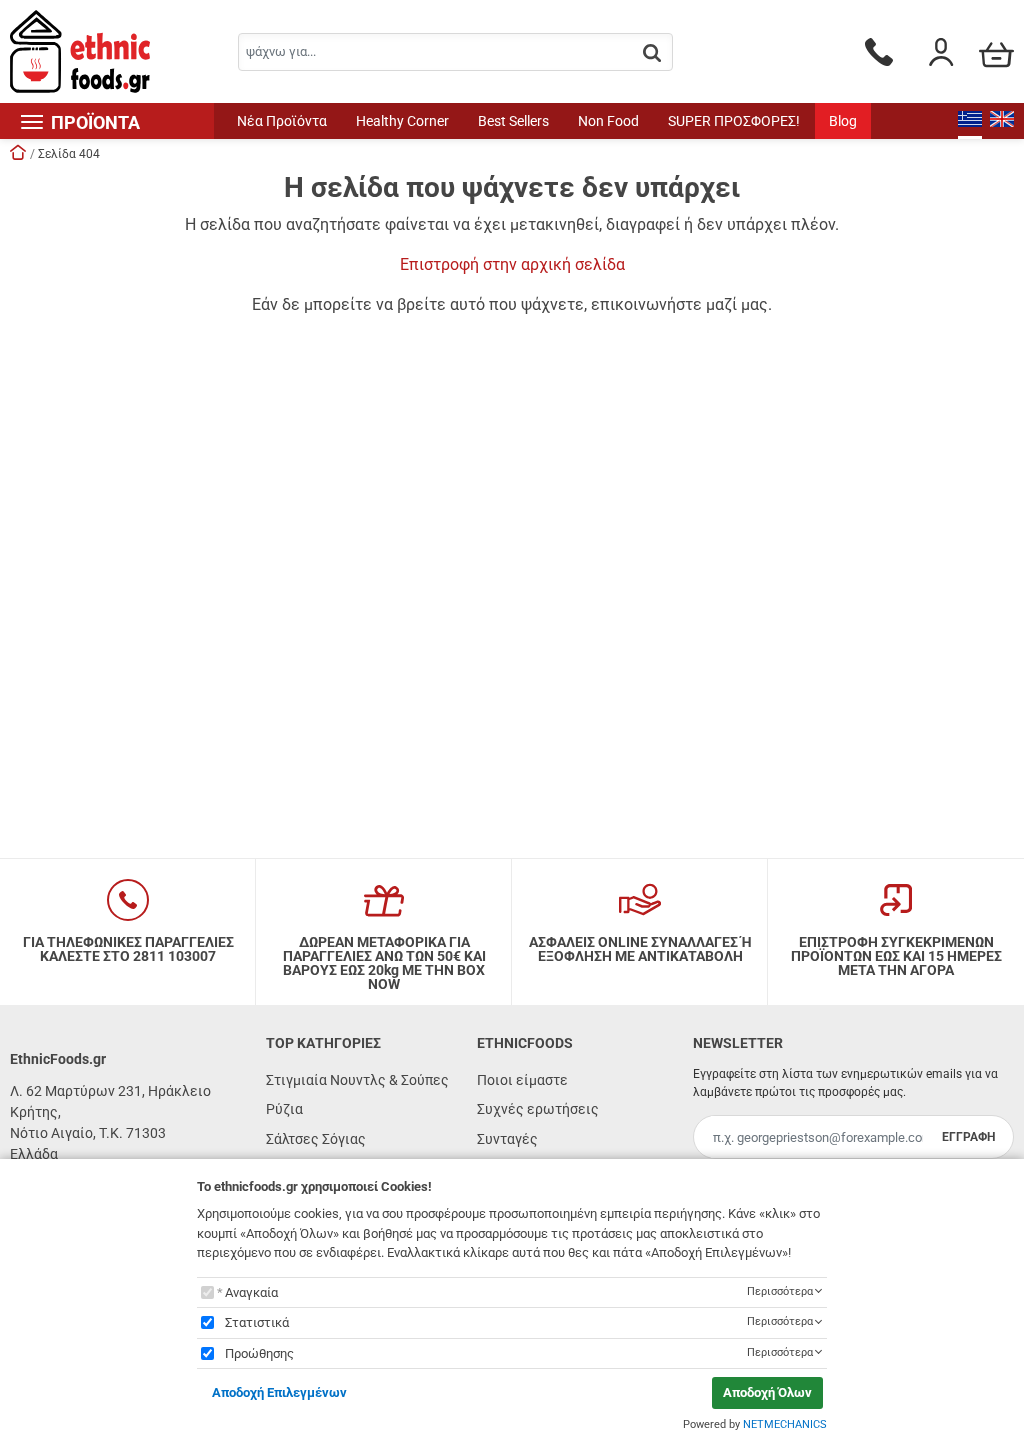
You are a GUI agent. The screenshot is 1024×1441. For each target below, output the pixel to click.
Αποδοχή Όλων (767, 1392)
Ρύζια (284, 1109)
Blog (843, 121)
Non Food (608, 121)
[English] (1002, 121)
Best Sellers (513, 121)
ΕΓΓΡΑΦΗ (968, 1137)
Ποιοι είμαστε (522, 1080)
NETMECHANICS (785, 1424)
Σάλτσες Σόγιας (316, 1139)
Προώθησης (259, 1353)
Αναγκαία (251, 1292)
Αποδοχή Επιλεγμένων (279, 1392)
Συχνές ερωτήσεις (538, 1109)
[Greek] (970, 121)
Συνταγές (507, 1139)
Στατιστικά (257, 1322)
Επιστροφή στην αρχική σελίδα (512, 264)
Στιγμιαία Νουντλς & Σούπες (357, 1080)
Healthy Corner (402, 121)
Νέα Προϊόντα (282, 121)
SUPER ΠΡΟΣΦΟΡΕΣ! (734, 121)
